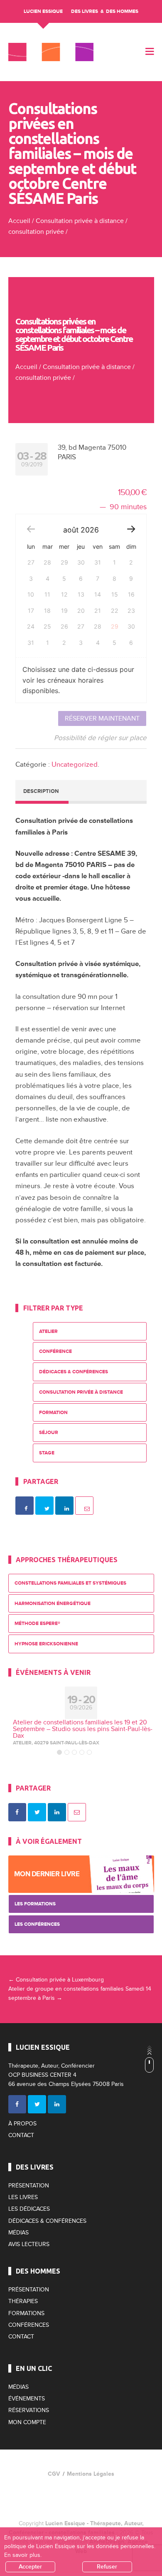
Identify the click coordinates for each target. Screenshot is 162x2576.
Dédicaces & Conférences (74, 1372)
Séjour (49, 1433)
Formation (53, 1413)
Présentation (29, 2186)
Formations (26, 2313)
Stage (47, 1453)
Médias (18, 2233)
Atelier (48, 1331)
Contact (21, 2135)
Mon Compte (27, 2422)
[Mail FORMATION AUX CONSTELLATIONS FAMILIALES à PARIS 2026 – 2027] (77, 1812)
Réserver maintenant (102, 718)
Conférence (55, 1351)
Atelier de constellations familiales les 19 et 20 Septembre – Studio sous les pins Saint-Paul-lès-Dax (83, 1729)
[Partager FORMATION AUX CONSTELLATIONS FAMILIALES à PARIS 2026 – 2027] (17, 1812)
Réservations (29, 2410)
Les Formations (35, 1904)
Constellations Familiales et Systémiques (70, 1583)
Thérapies (23, 2301)
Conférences (29, 2325)
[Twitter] (37, 2104)
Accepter (30, 2567)
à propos (22, 2124)
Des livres (85, 11)
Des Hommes (122, 11)
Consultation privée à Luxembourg (56, 1980)
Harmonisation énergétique (53, 1604)
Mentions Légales (91, 2474)
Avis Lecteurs (29, 2244)
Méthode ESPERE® (37, 1624)
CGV (54, 2474)
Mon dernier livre (47, 1874)
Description (41, 791)
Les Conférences (37, 1924)
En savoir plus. (23, 2555)
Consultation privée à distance (80, 221)
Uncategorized (75, 764)
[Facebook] (17, 2104)
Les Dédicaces (29, 2209)
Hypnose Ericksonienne (46, 1644)
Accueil (19, 221)
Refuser (107, 2567)
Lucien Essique (43, 11)
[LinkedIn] (57, 2104)
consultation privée (36, 232)
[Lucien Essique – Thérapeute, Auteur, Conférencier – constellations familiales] (51, 52)
